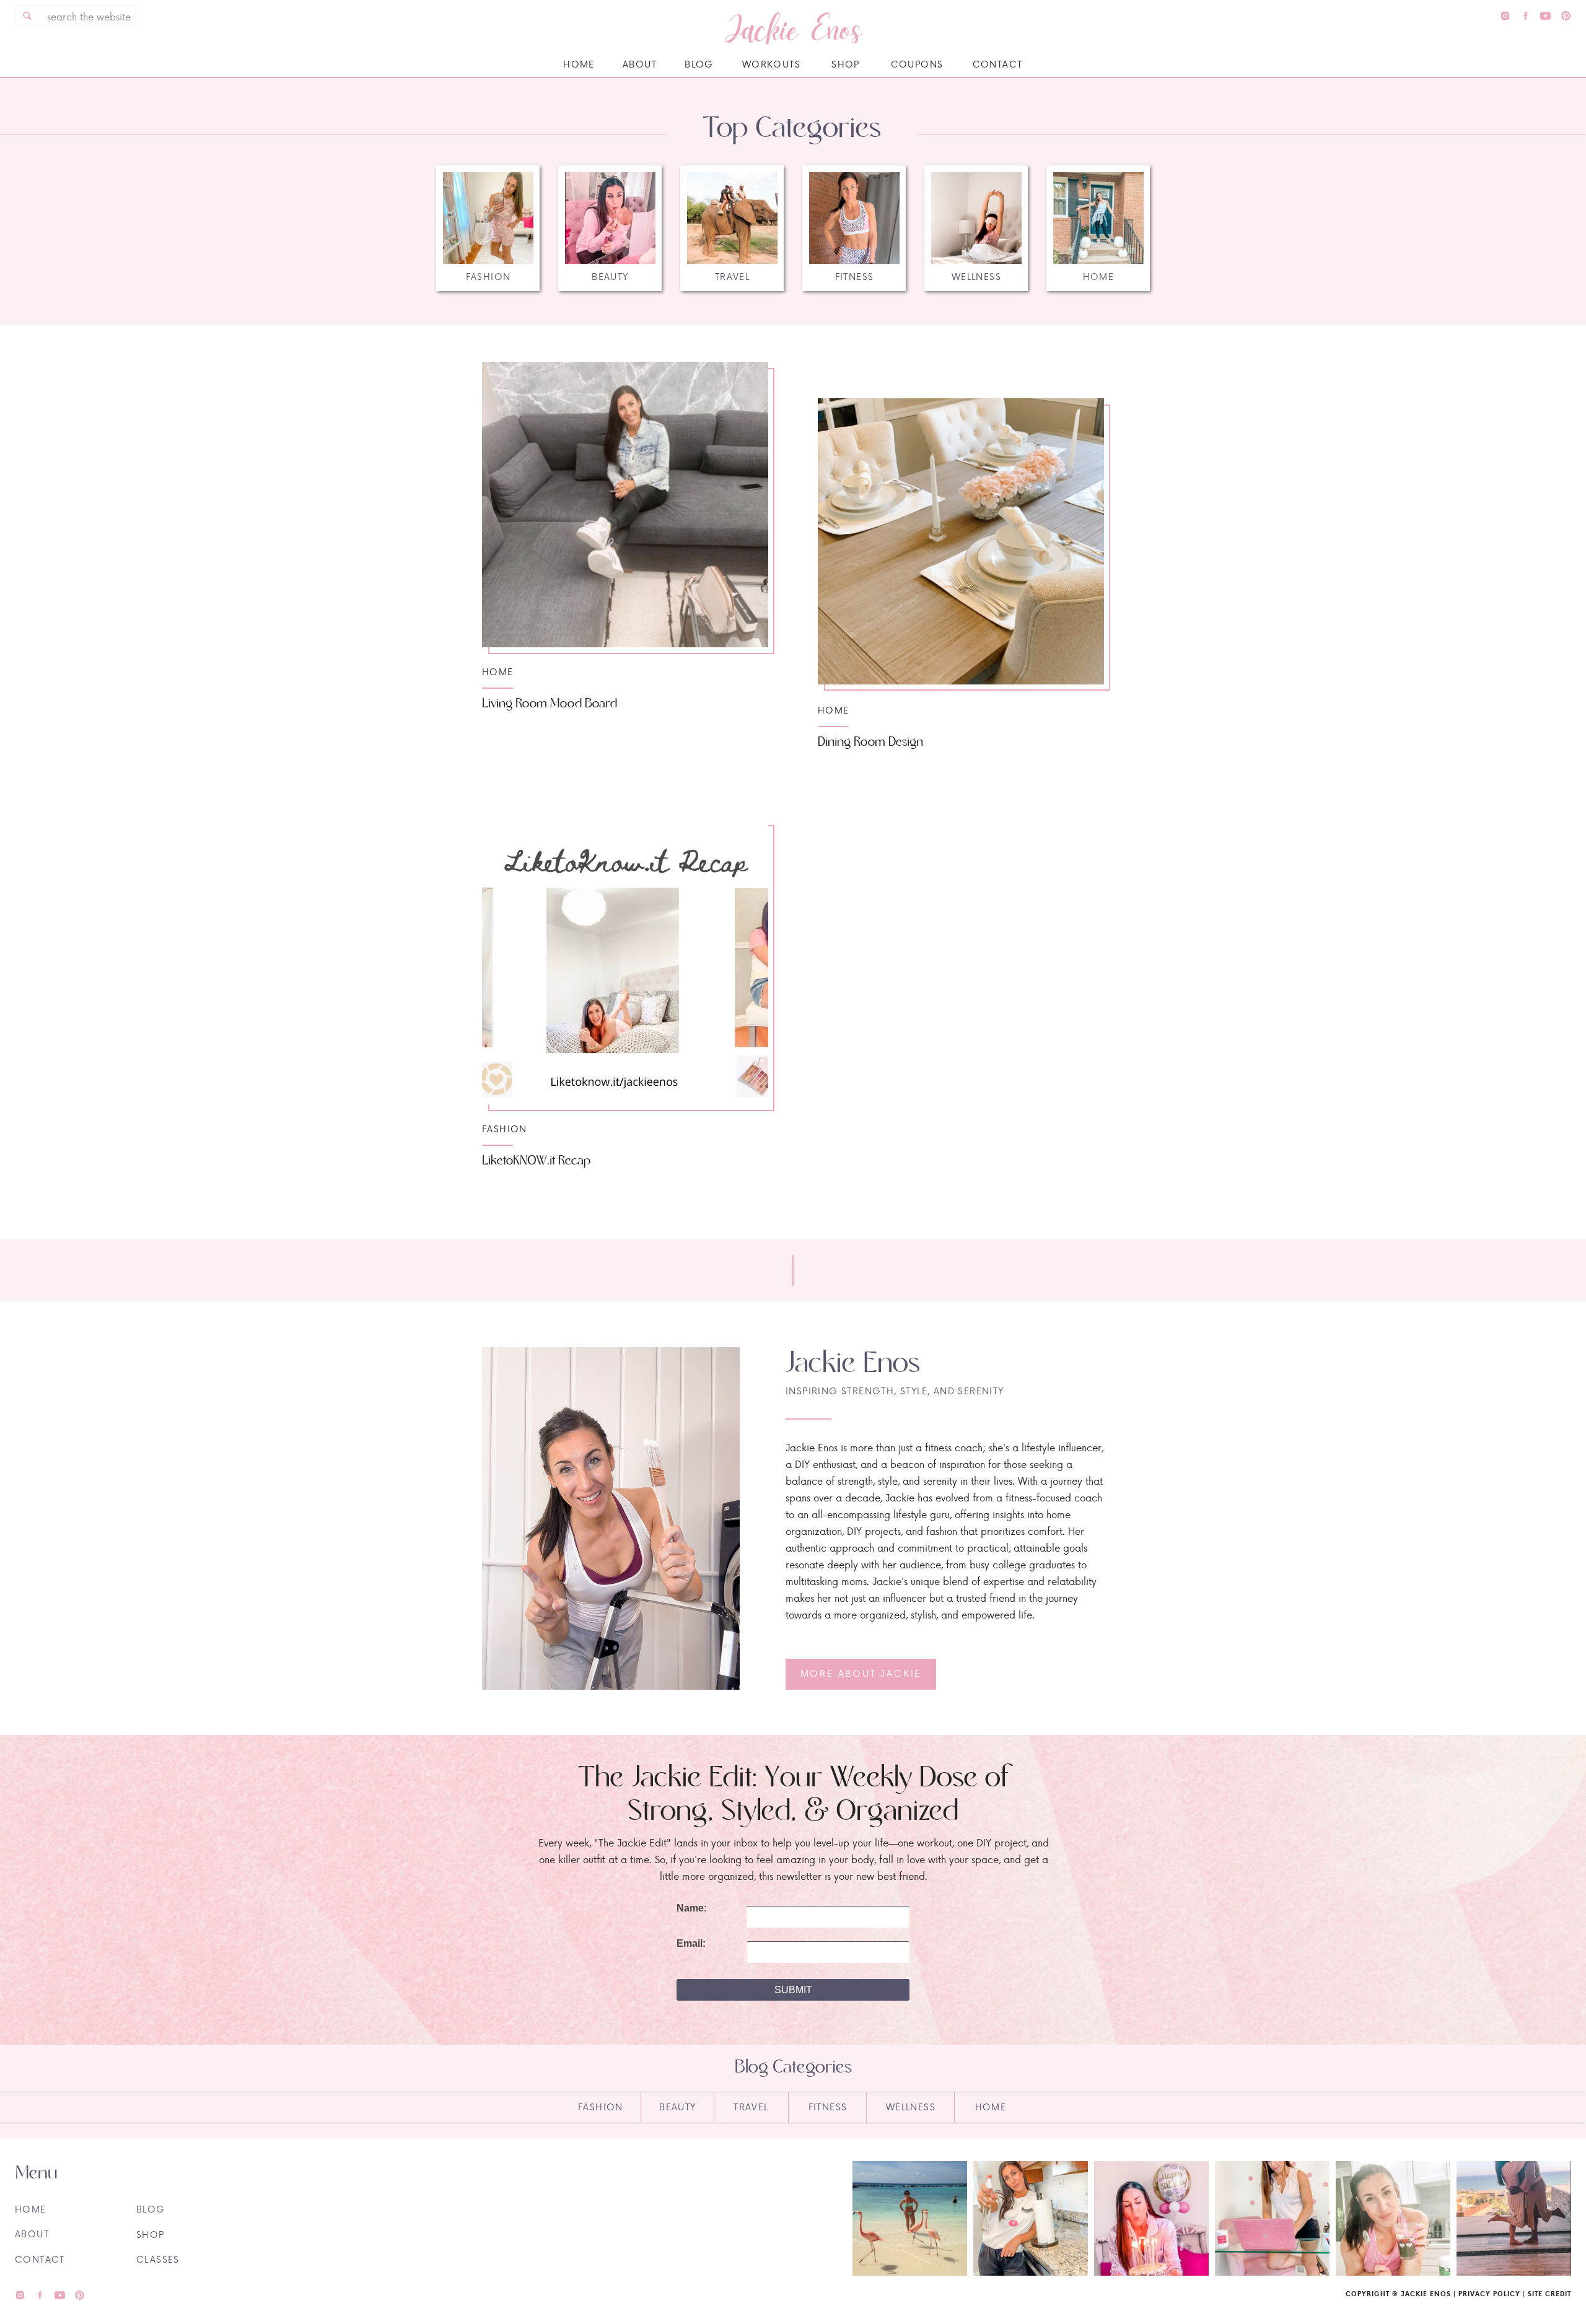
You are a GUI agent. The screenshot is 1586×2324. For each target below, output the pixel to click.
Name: (692, 1908)
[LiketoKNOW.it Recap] (625, 961)
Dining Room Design (870, 742)
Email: (691, 1944)
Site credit (1549, 2294)
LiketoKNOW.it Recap (536, 1161)
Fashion (505, 1129)
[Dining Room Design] (961, 541)
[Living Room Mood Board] (625, 504)
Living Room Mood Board (550, 704)
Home (498, 672)
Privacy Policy (1489, 2294)
